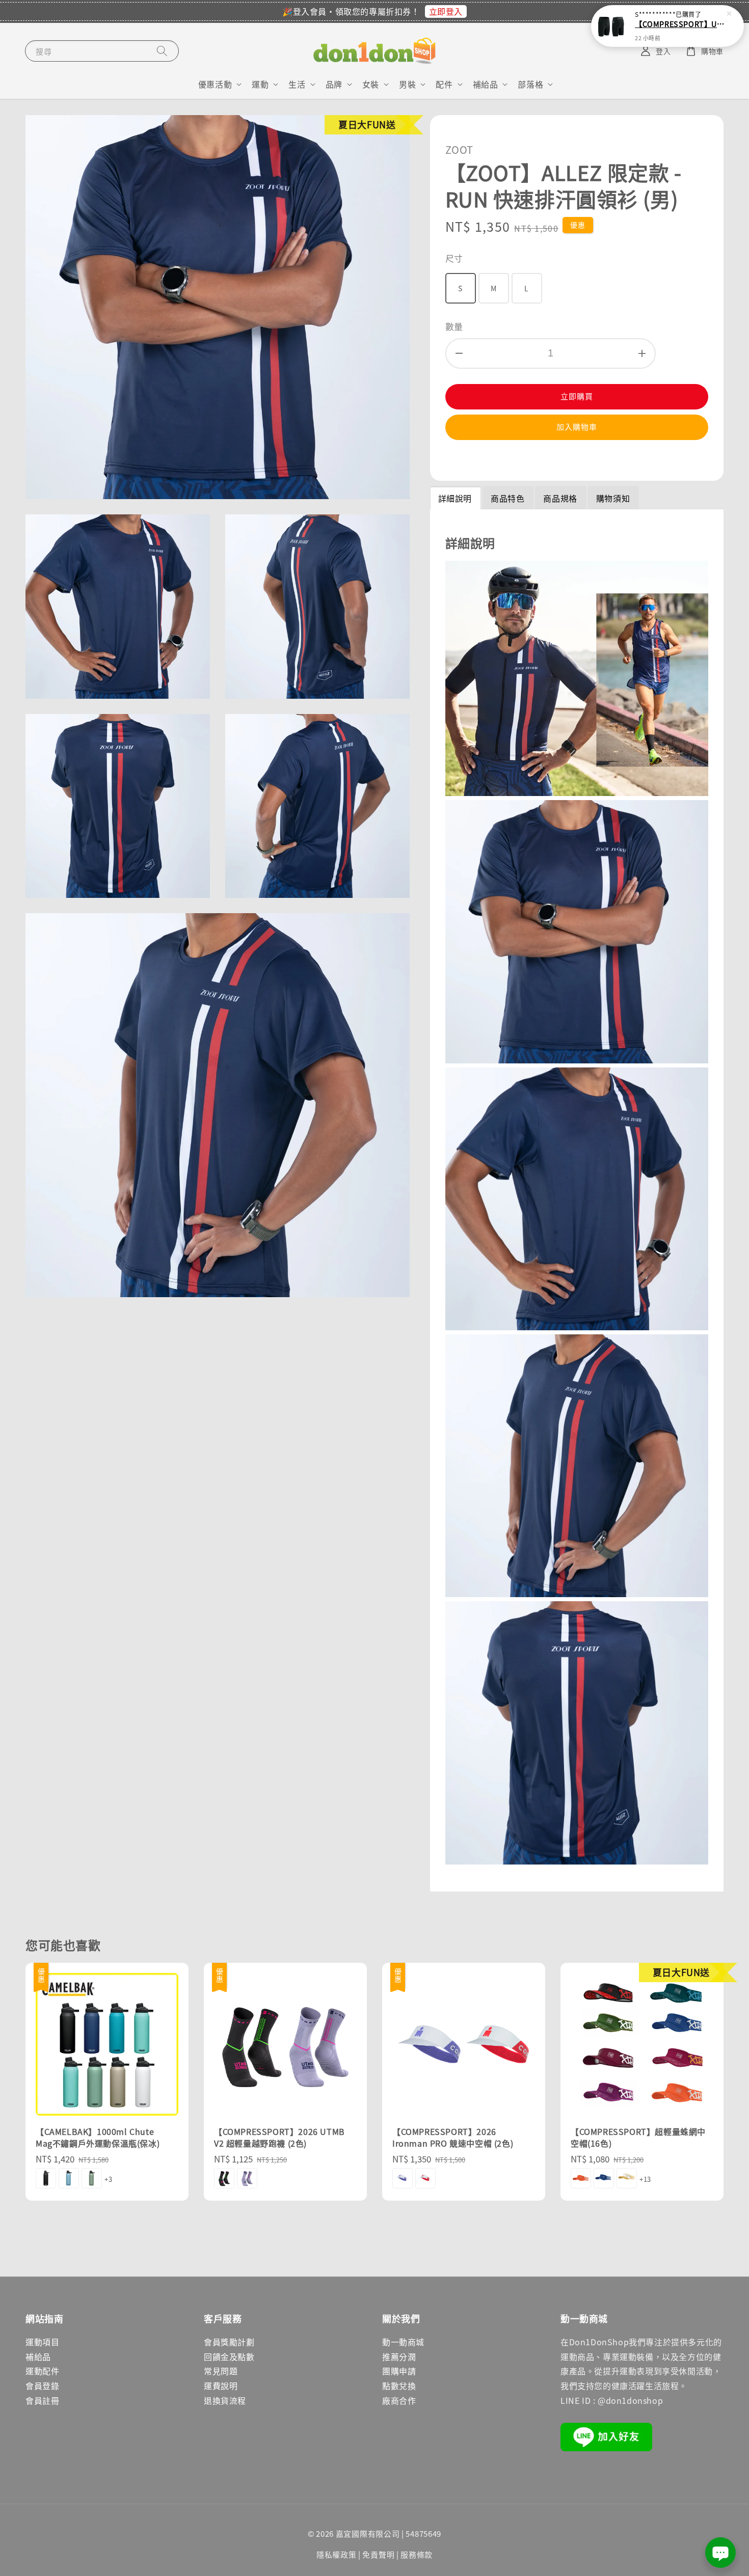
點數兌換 (399, 2386)
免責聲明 (378, 2554)
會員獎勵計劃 (229, 2342)
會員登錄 (42, 2386)
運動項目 (42, 2342)
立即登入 (446, 11)
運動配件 (42, 2371)
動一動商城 (403, 2342)
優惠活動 (215, 84)
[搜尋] (162, 51)
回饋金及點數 (229, 2356)
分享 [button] (467, 459)
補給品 (486, 84)
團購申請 (399, 2371)
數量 (454, 326)
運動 (260, 84)
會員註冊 (42, 2400)
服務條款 (417, 2554)
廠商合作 (399, 2400)
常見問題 (221, 2371)
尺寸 (454, 258)
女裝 (371, 84)
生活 (297, 84)
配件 (444, 84)
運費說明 (221, 2386)
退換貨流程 (225, 2400)
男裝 (407, 84)
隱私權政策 (337, 2554)
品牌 (334, 84)
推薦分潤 (399, 2356)
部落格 (530, 84)
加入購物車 (577, 427)
